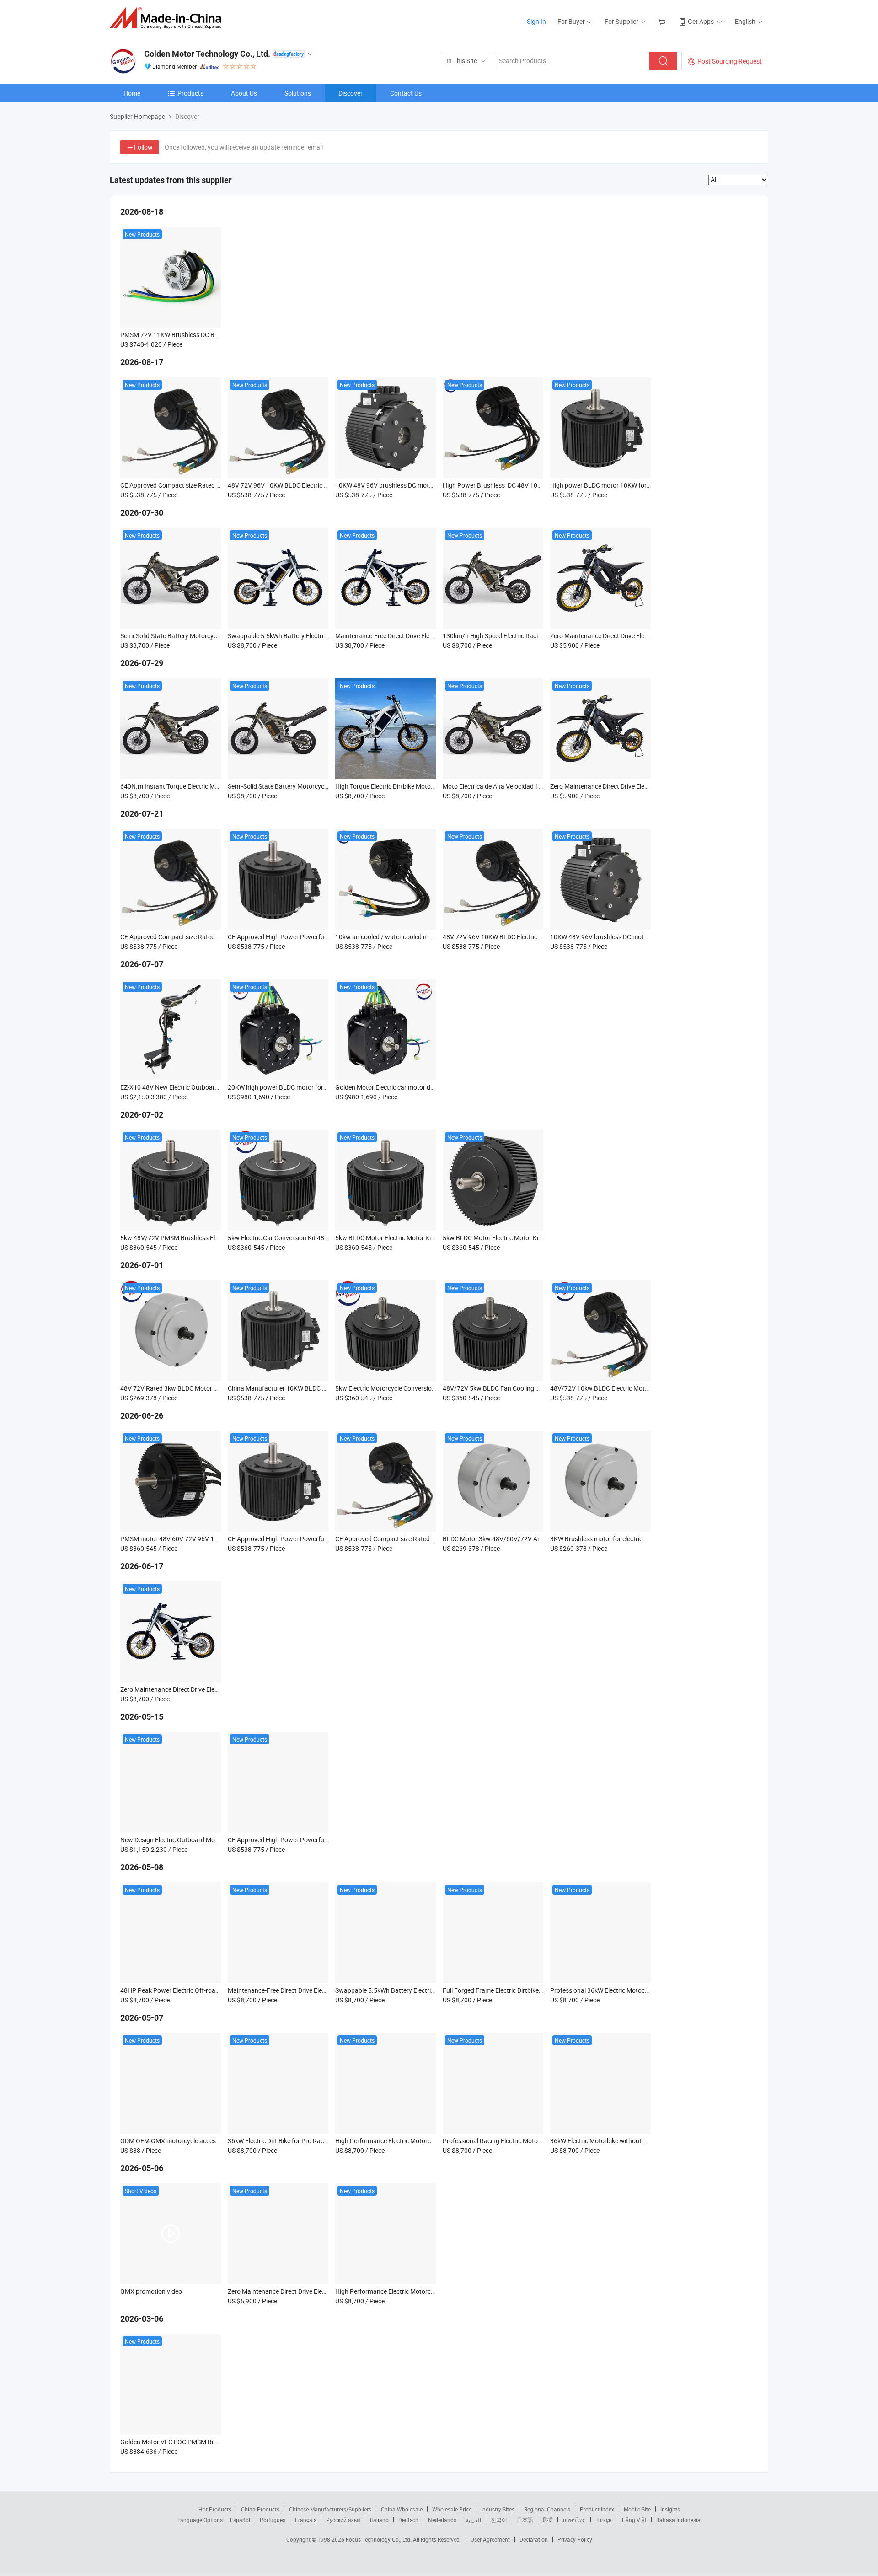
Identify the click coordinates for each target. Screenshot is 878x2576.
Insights (670, 2509)
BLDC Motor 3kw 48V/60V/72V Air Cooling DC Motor (517, 1539)
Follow (143, 147)
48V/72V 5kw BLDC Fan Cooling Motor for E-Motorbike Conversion (537, 1388)
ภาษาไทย (574, 2520)
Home (132, 93)
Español (240, 2520)
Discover (351, 93)
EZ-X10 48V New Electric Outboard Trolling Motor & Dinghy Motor (212, 1087)
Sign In (536, 21)
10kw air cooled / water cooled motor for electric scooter (415, 937)
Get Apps (701, 21)
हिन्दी (548, 2520)
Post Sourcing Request (730, 61)
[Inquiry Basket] (663, 21)
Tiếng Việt (634, 2520)
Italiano (379, 2520)
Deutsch (408, 2520)
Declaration (534, 2539)
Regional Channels (547, 2509)
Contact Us (406, 93)
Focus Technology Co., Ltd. (379, 2539)
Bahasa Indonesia (678, 2520)
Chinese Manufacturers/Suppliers (330, 2509)
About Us (244, 93)
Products (190, 93)
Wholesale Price (452, 2509)
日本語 (525, 2520)
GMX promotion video (151, 2291)
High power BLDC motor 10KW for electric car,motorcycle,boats (640, 485)
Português (273, 2520)
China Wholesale (402, 2509)
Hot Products (215, 2509)
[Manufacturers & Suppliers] (169, 18)
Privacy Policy (575, 2539)
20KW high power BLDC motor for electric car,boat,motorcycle (315, 1087)
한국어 (499, 2520)
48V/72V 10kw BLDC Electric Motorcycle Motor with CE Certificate (644, 1388)
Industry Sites (498, 2509)
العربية (474, 2520)
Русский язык (343, 2520)
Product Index (597, 2509)
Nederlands (442, 2520)
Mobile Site (637, 2509)
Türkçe (603, 2520)
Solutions (298, 93)
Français (306, 2520)
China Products (260, 2509)
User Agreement (490, 2539)
